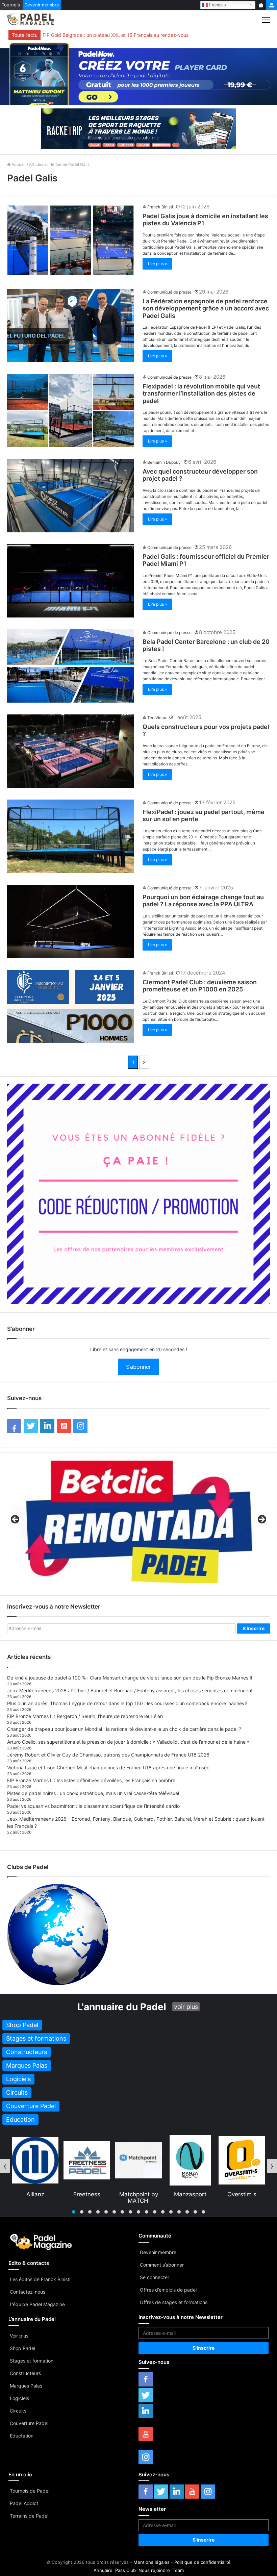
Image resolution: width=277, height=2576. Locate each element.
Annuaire (103, 2570)
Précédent (16, 1520)
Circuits (18, 2411)
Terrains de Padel (29, 2516)
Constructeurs (25, 2373)
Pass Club (125, 2570)
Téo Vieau (157, 718)
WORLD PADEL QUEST (242, 2197)
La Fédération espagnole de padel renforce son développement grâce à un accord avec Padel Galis (206, 308)
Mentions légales (152, 2562)
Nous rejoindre (154, 2570)
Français (217, 5)
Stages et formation (32, 2361)
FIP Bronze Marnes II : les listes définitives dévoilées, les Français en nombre (91, 1780)
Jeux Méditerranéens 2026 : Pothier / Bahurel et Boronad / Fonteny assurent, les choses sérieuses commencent (130, 1690)
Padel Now (190, 2194)
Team (178, 2570)
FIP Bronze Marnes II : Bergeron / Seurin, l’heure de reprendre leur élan (85, 1716)
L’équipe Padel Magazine (37, 2304)
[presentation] (5, 2166)
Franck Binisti (160, 207)
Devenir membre (42, 5)
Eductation (22, 2436)
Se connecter (155, 2277)
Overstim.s (138, 2194)
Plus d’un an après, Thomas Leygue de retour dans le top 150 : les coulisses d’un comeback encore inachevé (127, 1703)
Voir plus (19, 2336)
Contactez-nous (28, 2292)
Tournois (11, 5)
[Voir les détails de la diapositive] (138, 1521)
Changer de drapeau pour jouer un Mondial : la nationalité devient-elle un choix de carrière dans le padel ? (124, 1729)
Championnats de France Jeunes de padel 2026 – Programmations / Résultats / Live (135, 35)
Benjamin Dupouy (164, 462)
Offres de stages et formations (174, 2302)
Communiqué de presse (169, 292)
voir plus (186, 2007)
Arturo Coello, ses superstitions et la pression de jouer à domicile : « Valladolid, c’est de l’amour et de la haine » (128, 1742)
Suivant (261, 1520)
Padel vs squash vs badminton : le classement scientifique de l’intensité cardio (93, 1806)
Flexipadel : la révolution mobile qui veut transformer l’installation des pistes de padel (201, 394)
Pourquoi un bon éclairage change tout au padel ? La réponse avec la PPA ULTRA (203, 901)
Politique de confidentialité (203, 2562)
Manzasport (87, 2194)
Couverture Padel (29, 2423)
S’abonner (138, 1367)
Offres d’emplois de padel (168, 2290)
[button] (74, 2212)
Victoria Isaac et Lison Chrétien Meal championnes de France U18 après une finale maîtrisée (108, 1767)
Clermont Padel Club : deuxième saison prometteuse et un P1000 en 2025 (200, 986)
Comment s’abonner (162, 2265)
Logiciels (19, 2398)
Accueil (18, 164)
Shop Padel (22, 2348)
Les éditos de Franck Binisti (40, 2279)
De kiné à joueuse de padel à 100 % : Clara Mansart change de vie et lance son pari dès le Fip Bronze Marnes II (130, 1678)
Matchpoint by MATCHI (35, 2197)
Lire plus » (157, 264)
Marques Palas (26, 2386)
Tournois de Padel (30, 2491)
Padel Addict (24, 2503)
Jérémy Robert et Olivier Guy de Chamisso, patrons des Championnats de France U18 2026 (108, 1755)
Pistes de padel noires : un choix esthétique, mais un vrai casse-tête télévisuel (93, 1793)
